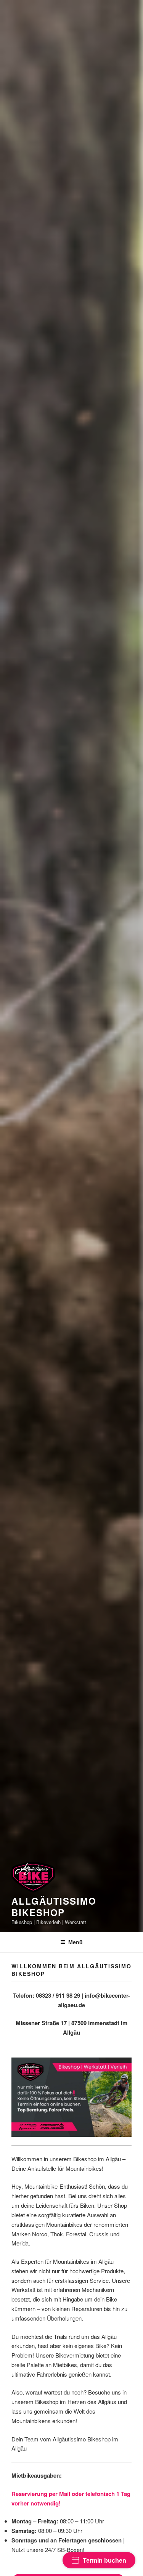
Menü (76, 1942)
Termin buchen (104, 2561)
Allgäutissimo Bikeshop (54, 1907)
